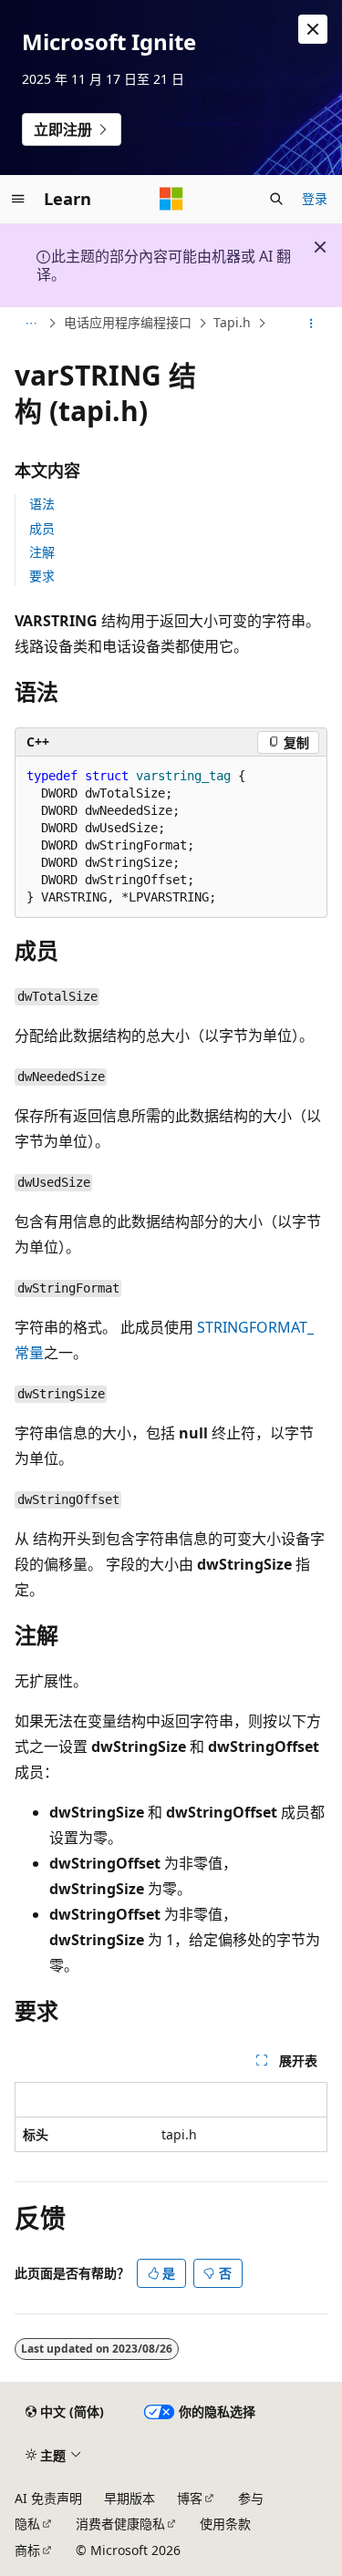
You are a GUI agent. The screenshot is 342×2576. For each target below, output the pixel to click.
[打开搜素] (276, 199)
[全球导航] (18, 199)
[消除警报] (313, 29)
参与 (251, 2498)
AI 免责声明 (48, 2498)
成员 (42, 528)
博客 (190, 2498)
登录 (315, 198)
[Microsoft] (171, 199)
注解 (42, 552)
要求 (42, 576)
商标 (27, 2550)
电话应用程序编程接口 (128, 322)
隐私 (27, 2524)
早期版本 (130, 2498)
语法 (42, 504)
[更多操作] (311, 324)
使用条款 (225, 2524)
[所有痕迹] (31, 324)
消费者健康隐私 (120, 2524)
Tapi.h (232, 322)
